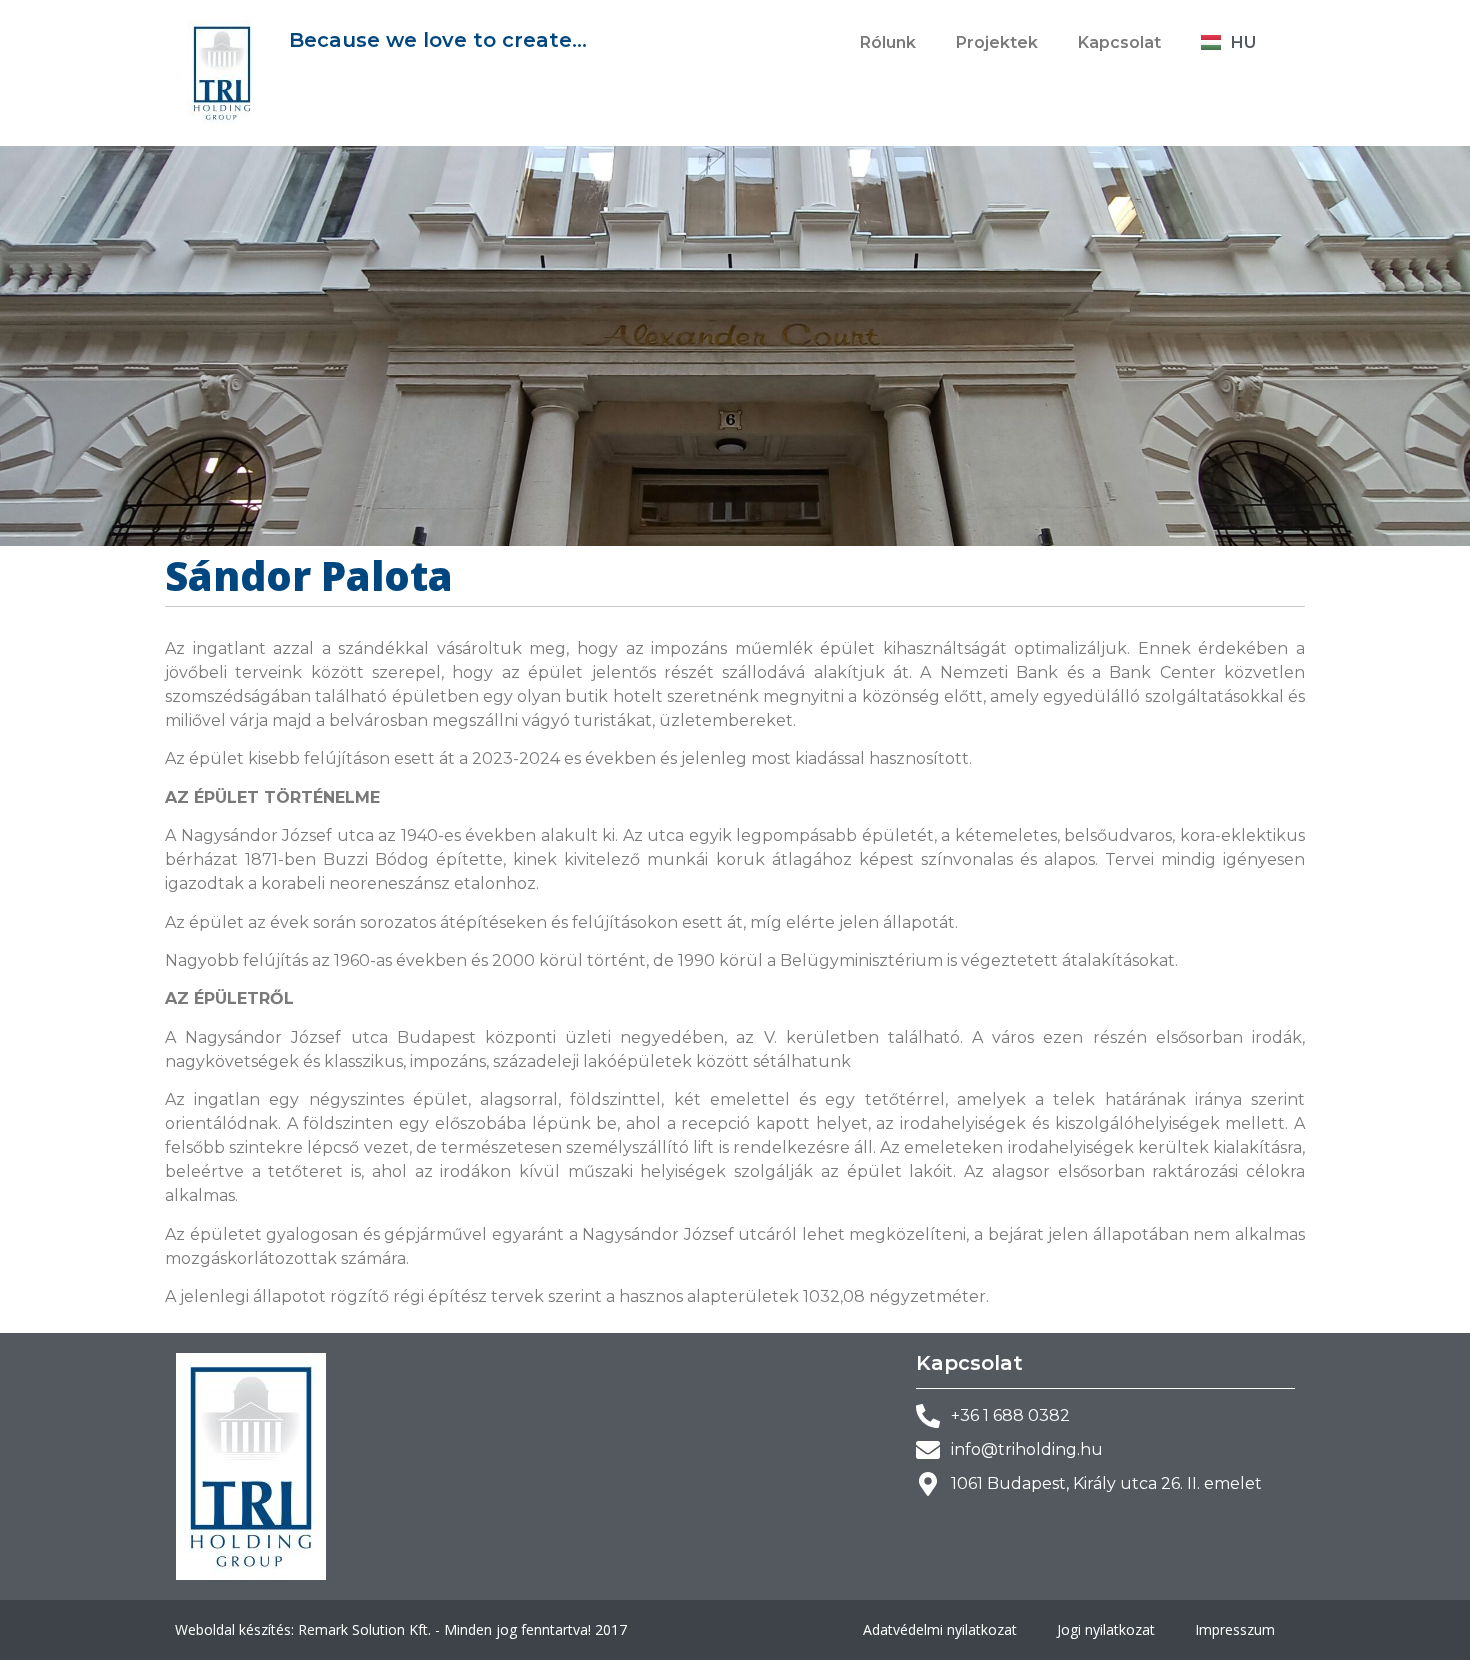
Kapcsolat (1119, 42)
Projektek (997, 42)
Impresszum (1235, 1629)
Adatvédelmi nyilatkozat (940, 1629)
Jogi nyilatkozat (1106, 1629)
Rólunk (888, 42)
